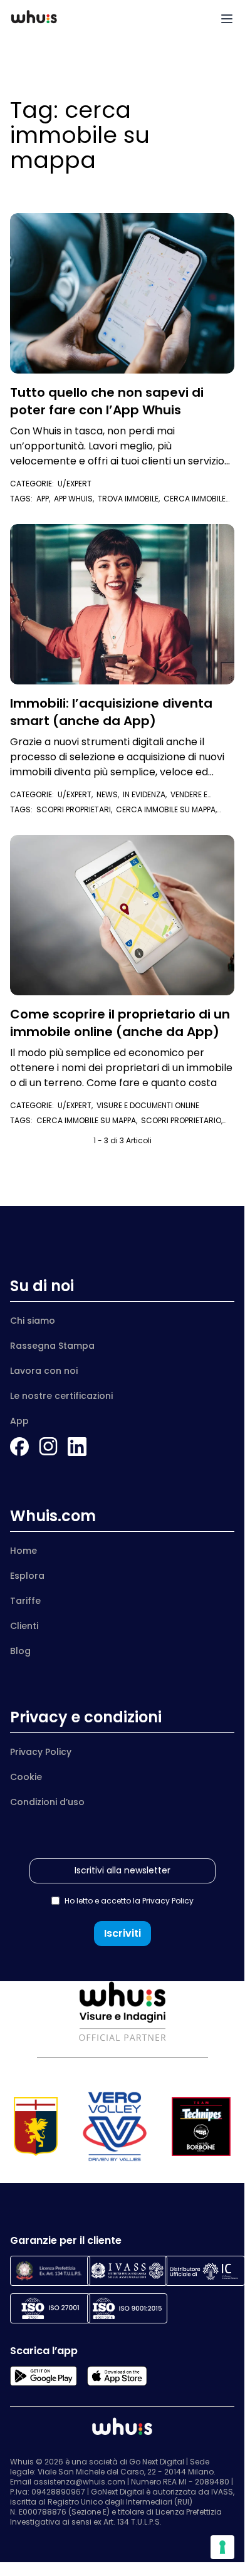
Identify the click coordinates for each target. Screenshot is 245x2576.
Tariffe (25, 1601)
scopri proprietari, (76, 809)
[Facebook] (19, 1447)
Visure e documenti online (148, 1105)
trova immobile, (131, 499)
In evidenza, (147, 794)
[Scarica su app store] (117, 2376)
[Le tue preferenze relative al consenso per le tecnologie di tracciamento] (222, 2547)
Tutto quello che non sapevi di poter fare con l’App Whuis (107, 401)
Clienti (24, 1626)
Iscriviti (122, 1933)
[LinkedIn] (77, 1447)
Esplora (27, 1576)
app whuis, (76, 499)
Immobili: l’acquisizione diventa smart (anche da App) (111, 712)
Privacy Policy (41, 1752)
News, (110, 794)
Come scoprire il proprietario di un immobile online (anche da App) (120, 1023)
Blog (20, 1651)
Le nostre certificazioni (61, 1396)
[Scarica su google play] (44, 2376)
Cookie (26, 1777)
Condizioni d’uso (47, 1802)
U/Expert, (77, 794)
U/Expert (75, 484)
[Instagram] (48, 1447)
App (19, 1421)
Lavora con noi (44, 1371)
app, (45, 499)
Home (23, 1551)
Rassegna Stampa (52, 1346)
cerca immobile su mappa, (89, 1120)
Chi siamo (33, 1321)
